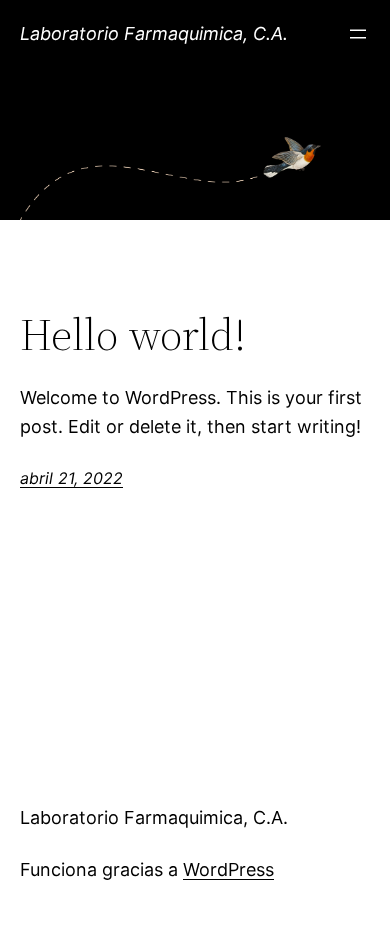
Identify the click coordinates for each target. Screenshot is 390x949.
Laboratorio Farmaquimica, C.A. (154, 33)
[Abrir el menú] (358, 34)
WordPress (228, 869)
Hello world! (133, 335)
